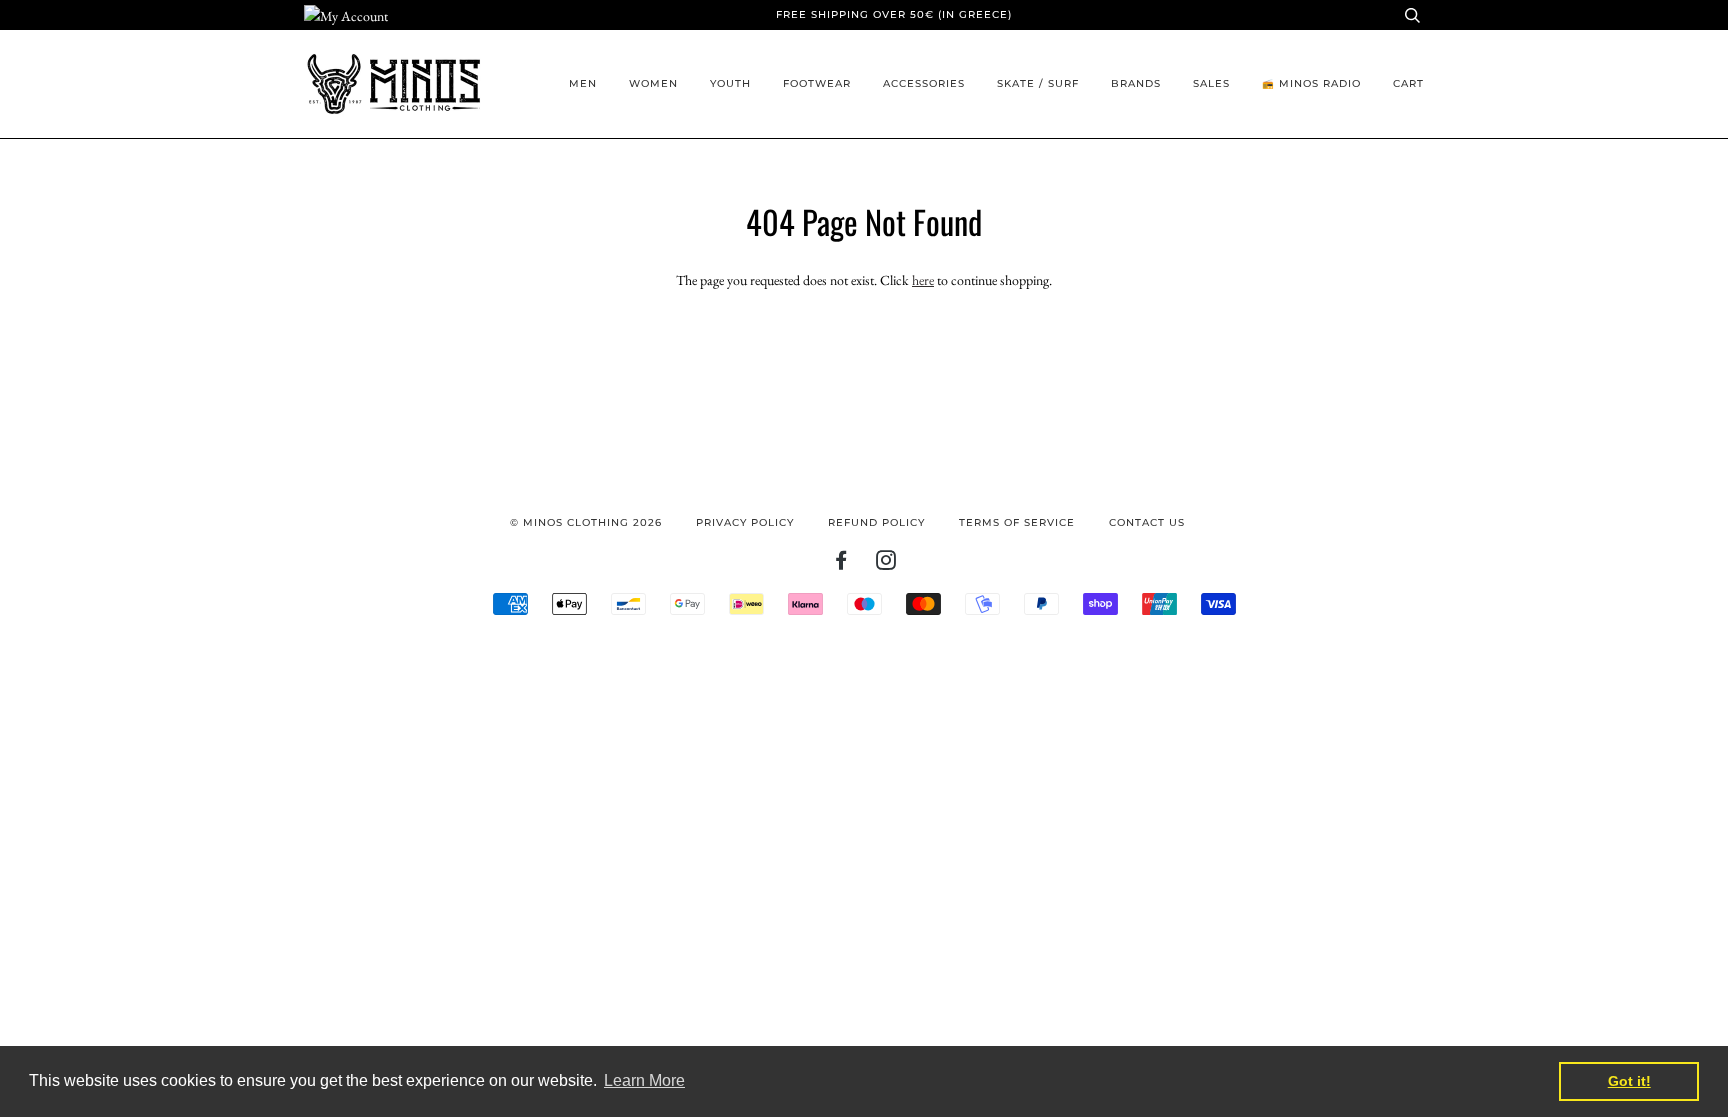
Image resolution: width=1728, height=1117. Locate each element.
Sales (1211, 83)
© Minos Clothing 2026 (586, 522)
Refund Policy (876, 522)
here (923, 280)
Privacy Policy (745, 522)
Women (653, 83)
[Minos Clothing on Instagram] (886, 564)
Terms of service (1017, 522)
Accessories (924, 83)
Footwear (817, 83)
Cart (1408, 83)
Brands (1136, 83)
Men (583, 83)
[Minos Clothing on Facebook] (841, 564)
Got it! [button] (1629, 1081)
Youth (730, 83)
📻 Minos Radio (1311, 83)
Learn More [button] (644, 1080)
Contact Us (1147, 522)
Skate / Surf (1038, 83)
